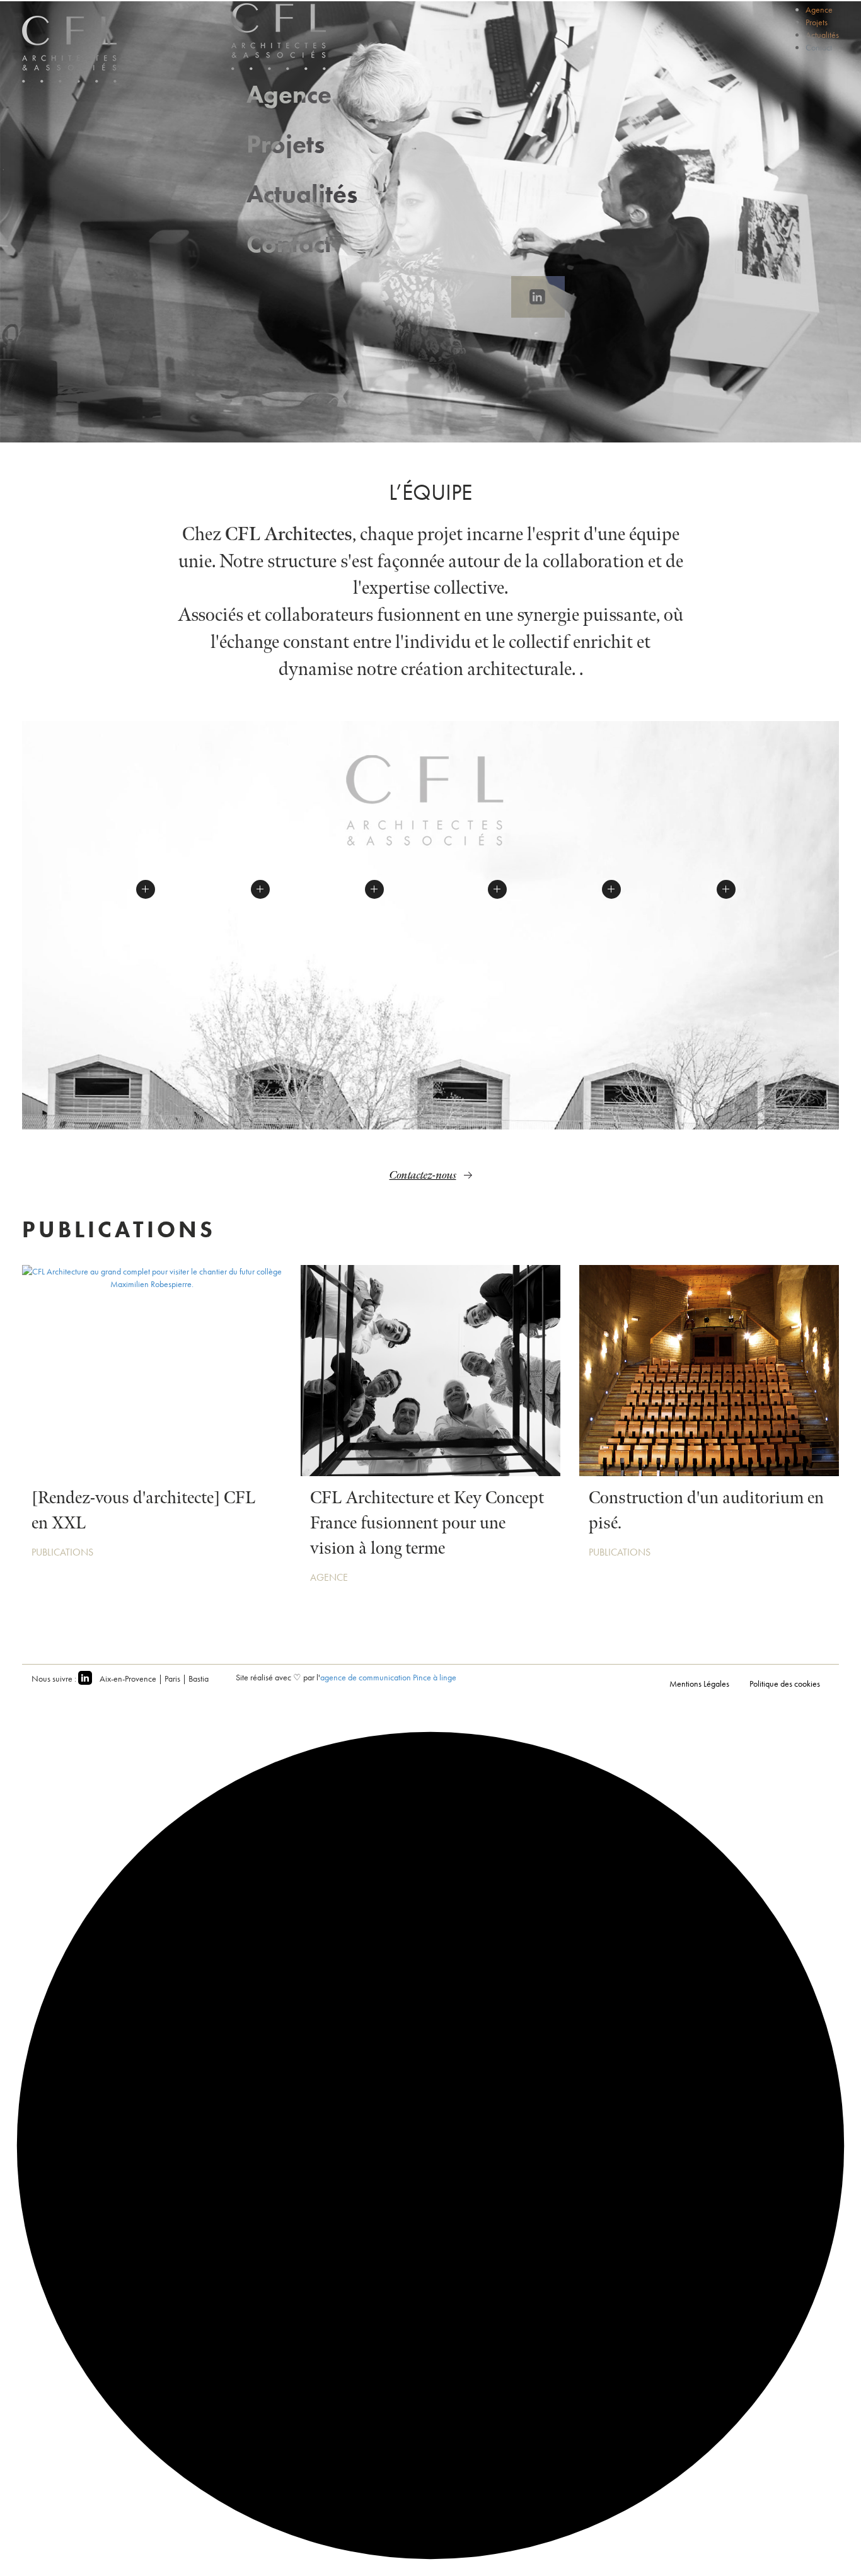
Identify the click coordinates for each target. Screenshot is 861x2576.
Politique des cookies (785, 1684)
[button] (146, 889)
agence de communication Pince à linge (388, 1677)
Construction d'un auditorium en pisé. (706, 1510)
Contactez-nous (423, 1175)
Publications (62, 1552)
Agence (289, 94)
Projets (286, 144)
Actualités (302, 194)
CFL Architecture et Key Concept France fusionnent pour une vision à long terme (427, 1523)
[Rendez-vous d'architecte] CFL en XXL (143, 1510)
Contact (289, 244)
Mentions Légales (699, 1684)
